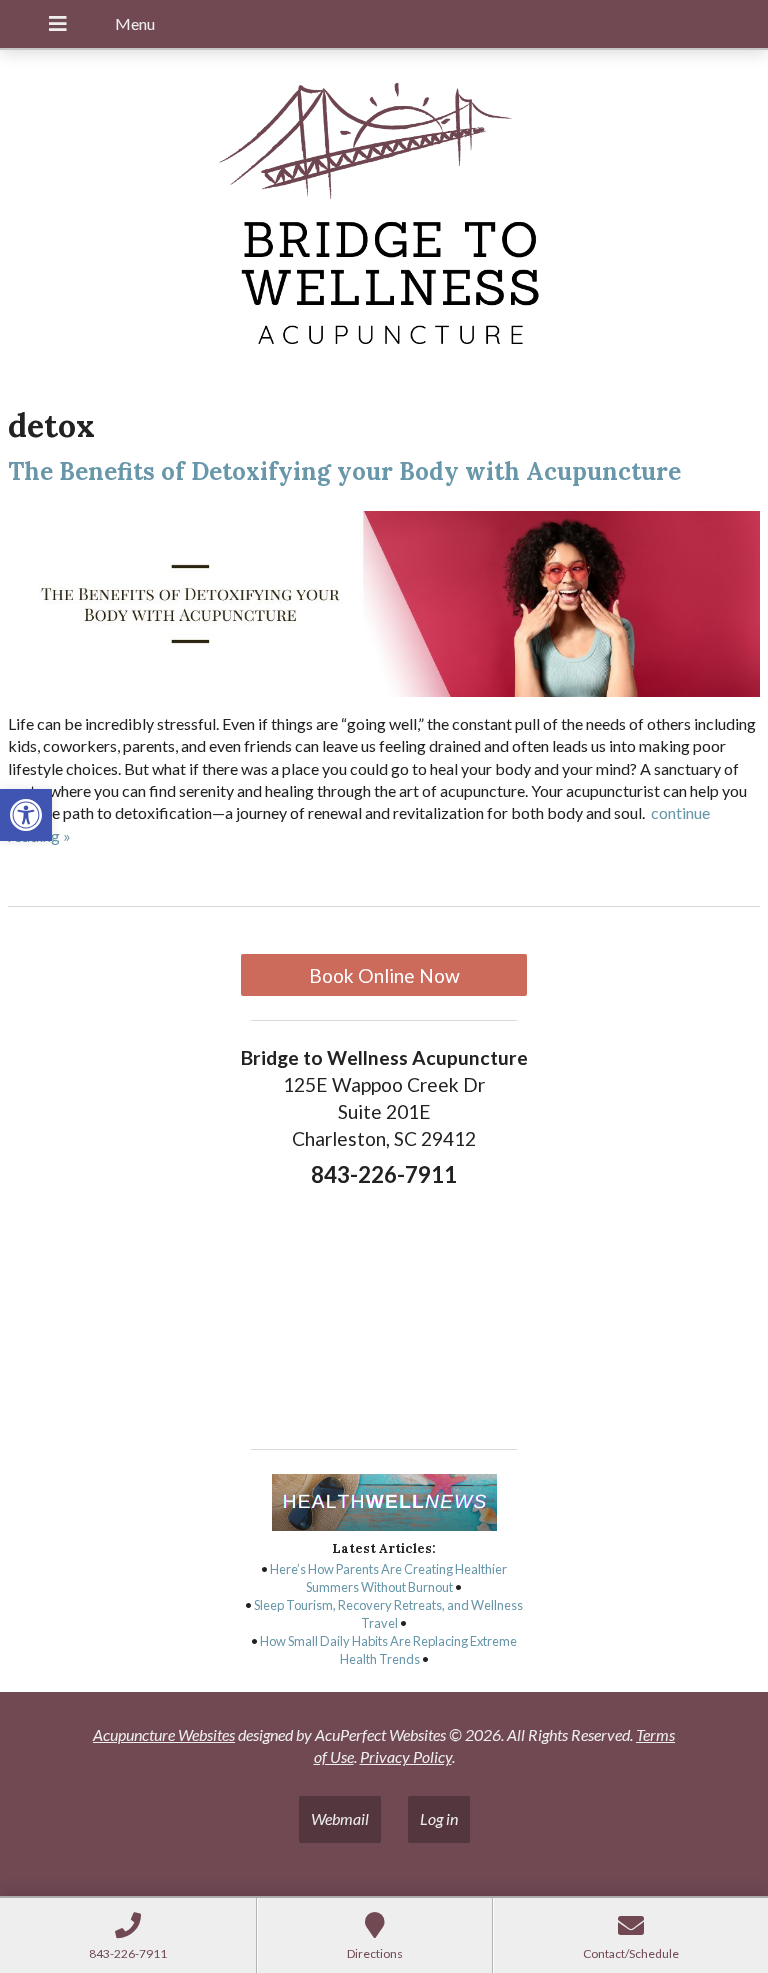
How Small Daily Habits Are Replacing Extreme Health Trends (388, 1650)
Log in (439, 1818)
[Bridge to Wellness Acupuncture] (384, 218)
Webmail (340, 1818)
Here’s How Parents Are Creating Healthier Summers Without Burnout (388, 1578)
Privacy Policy (406, 1756)
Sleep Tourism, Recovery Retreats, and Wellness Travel (388, 1614)
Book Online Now (384, 975)
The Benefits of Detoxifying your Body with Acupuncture (344, 471)
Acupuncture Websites (164, 1734)
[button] (26, 815)
